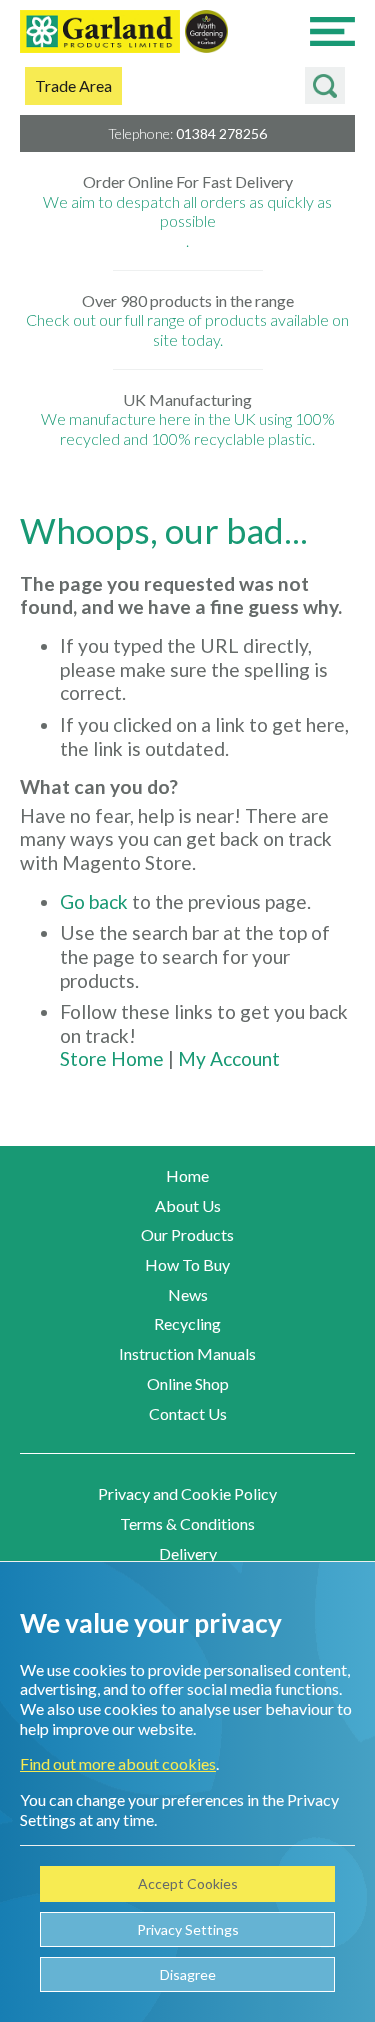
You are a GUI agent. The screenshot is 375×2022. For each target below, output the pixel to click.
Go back (94, 901)
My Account (229, 1058)
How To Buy (187, 1264)
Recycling (187, 1323)
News (188, 1294)
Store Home (112, 1058)
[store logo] (100, 33)
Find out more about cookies (118, 1763)
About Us (188, 1205)
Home (187, 1175)
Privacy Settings (188, 1929)
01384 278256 (221, 133)
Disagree (188, 1974)
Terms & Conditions (187, 1523)
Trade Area (73, 85)
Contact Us (188, 1413)
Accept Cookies (188, 1883)
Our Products (187, 1234)
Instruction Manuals (187, 1353)
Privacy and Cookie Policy (187, 1493)
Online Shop (188, 1383)
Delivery (188, 1553)
